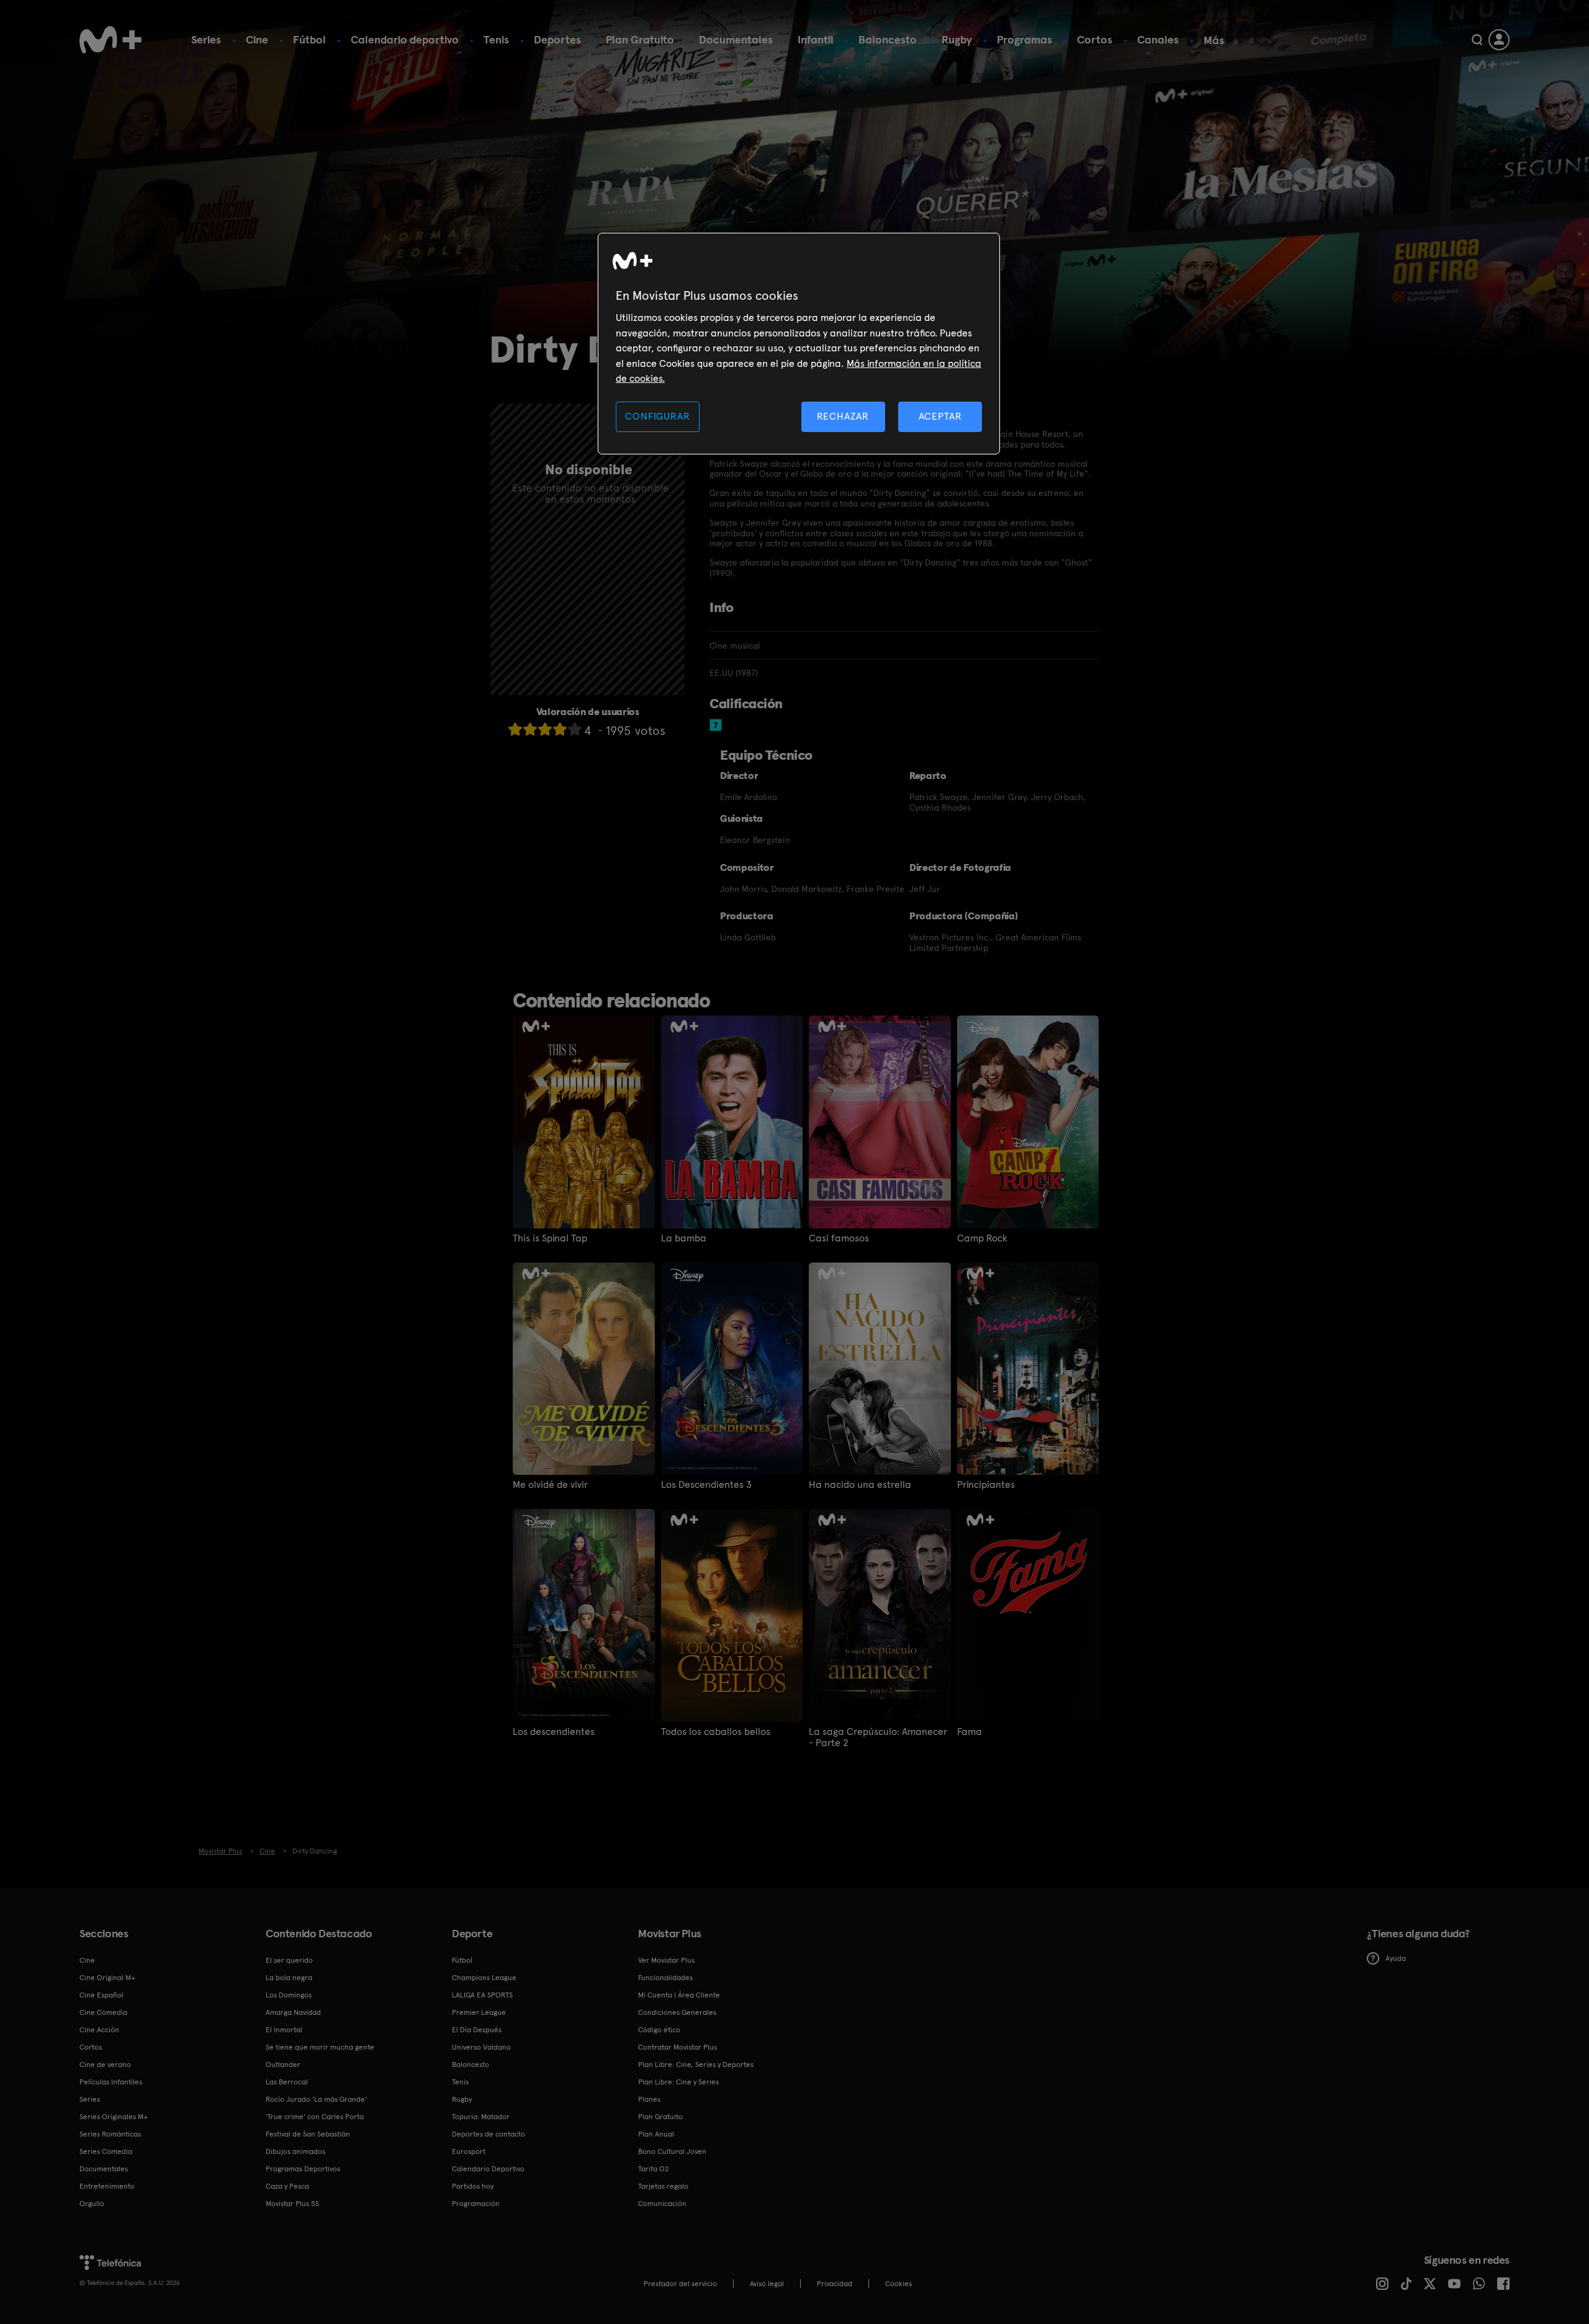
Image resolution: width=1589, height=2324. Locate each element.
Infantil (816, 39)
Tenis (496, 39)
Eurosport (469, 2151)
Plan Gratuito (640, 39)
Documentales (736, 39)
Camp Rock (982, 1238)
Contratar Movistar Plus (677, 2047)
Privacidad (835, 2284)
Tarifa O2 (654, 2169)
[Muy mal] (515, 729)
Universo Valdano (481, 2047)
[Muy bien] (575, 729)
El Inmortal (284, 2030)
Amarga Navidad (293, 2012)
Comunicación (662, 2204)
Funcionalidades (665, 1978)
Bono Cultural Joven (672, 2151)
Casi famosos (839, 1238)
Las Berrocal (287, 2082)
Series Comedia (106, 2151)
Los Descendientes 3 (706, 1485)
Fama (970, 1732)
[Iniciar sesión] (1499, 40)
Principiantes (986, 1485)
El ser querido (289, 1960)
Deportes (557, 39)
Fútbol (309, 39)
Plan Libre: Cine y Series (678, 2082)
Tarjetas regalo (663, 2186)
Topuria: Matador (481, 2117)
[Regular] (545, 729)
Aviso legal (767, 2284)
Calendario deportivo (405, 39)
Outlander (283, 2065)
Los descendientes (554, 1732)
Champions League (484, 1978)
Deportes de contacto (488, 2134)
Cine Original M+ (107, 1978)
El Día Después (477, 2030)
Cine (257, 39)
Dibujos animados (295, 2151)
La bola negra (289, 1978)
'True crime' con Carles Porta (315, 2117)
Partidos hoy (473, 2186)
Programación (476, 2204)
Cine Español (101, 1995)
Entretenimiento (107, 2186)
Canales (1158, 39)
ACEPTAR (940, 416)
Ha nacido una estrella (860, 1485)
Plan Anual (656, 2134)
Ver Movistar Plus (666, 1960)
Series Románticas (110, 2134)
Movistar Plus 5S (292, 2204)
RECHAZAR (843, 416)
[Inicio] (110, 40)
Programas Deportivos (303, 2169)
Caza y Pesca (287, 2186)
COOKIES (898, 2284)
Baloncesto (888, 39)
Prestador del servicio (680, 2284)
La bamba (684, 1238)
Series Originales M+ (114, 2117)
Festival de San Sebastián (308, 2134)
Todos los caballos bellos (716, 1732)
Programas (1024, 39)
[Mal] (530, 729)
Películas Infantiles (111, 2082)
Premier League (479, 2012)
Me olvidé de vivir (550, 1485)
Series (206, 39)
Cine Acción (99, 2030)
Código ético (659, 2030)
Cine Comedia (103, 2012)
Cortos (1095, 39)
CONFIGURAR (657, 416)
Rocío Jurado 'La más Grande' (316, 2099)
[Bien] (560, 729)
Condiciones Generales (677, 2012)
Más (1214, 40)
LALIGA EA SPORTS (482, 1995)
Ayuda (1396, 1958)
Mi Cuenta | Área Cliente (679, 1995)
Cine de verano (105, 2065)
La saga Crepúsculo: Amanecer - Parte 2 (878, 1737)
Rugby (957, 39)
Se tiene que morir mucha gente (320, 2047)
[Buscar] (1477, 40)
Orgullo (92, 2204)
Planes (649, 2099)
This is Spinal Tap (550, 1238)
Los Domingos (289, 1995)
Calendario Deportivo (488, 2169)
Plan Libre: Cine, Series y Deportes (696, 2065)
